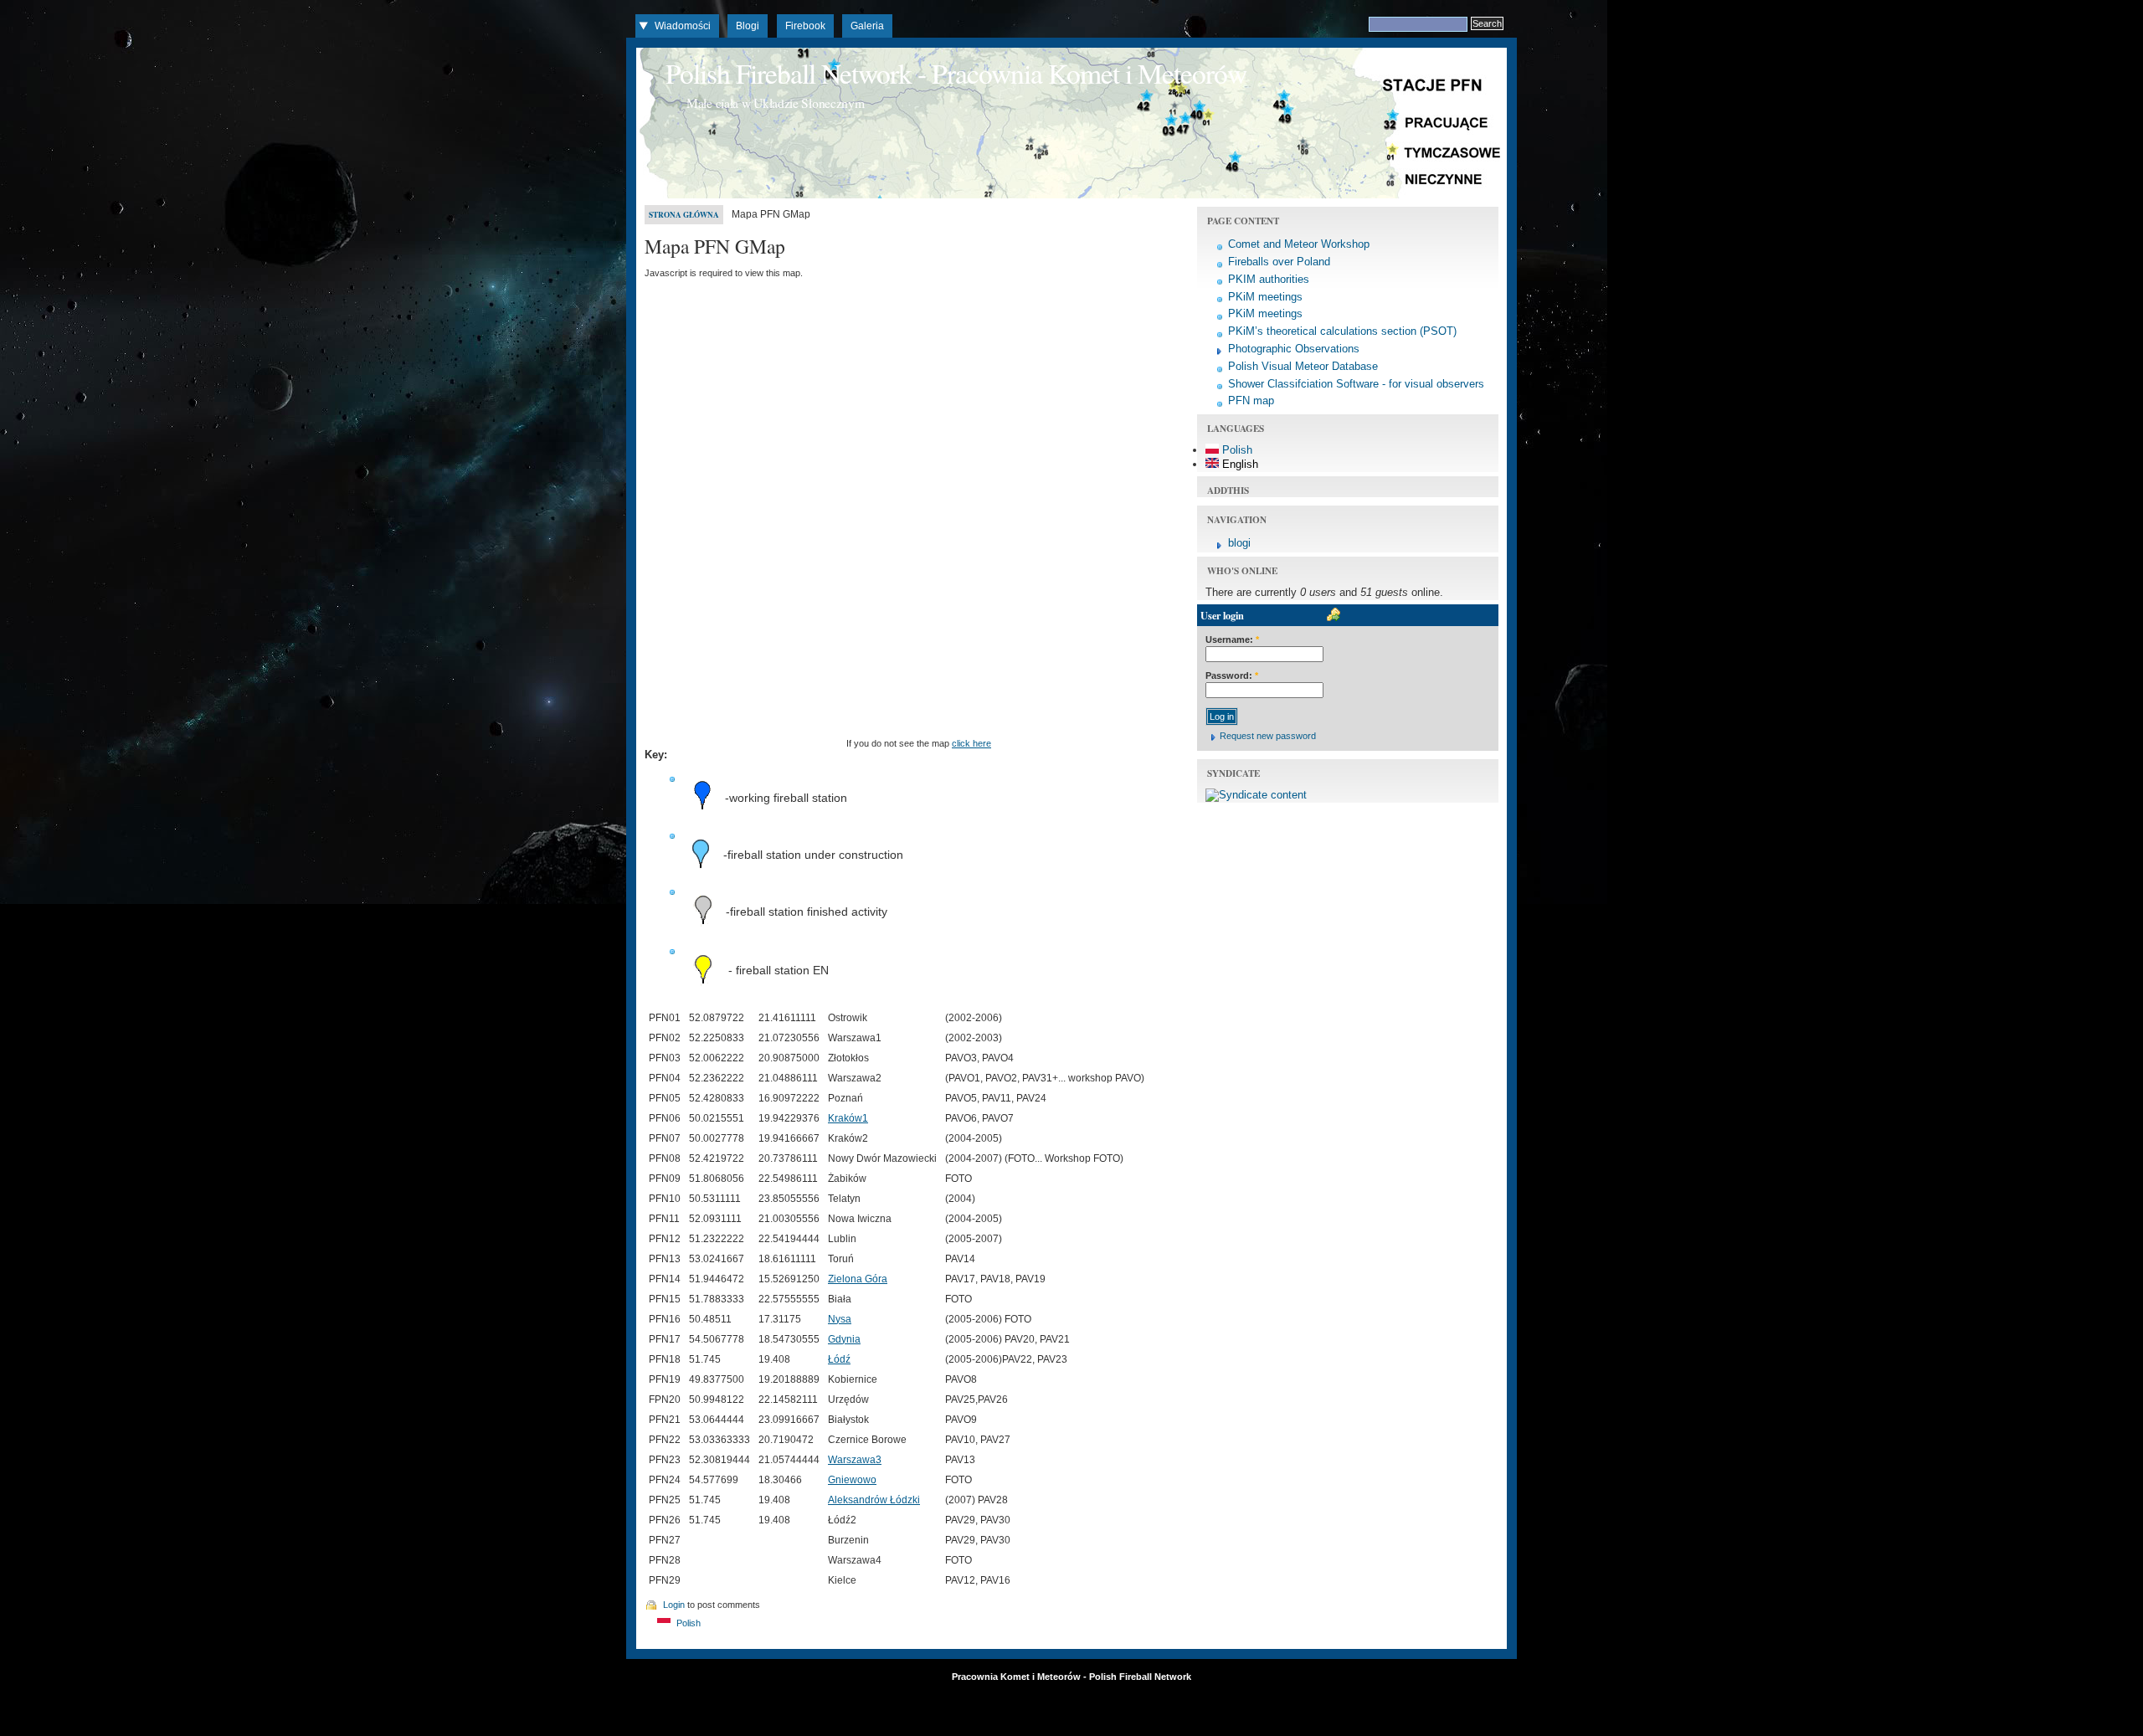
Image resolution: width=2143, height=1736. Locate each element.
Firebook (805, 26)
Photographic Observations (1294, 349)
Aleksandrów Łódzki (874, 1500)
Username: (1232, 639)
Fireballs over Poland (1279, 262)
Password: (1232, 675)
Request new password (1268, 736)
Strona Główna (684, 215)
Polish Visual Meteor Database (1303, 366)
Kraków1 (848, 1118)
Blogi (748, 26)
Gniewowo (852, 1480)
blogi (1239, 543)
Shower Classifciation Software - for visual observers (1356, 384)
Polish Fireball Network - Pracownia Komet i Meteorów (956, 73)
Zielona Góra (858, 1279)
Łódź (839, 1359)
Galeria (867, 26)
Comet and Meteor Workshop (1299, 244)
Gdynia (844, 1339)
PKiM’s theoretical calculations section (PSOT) (1342, 331)
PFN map (1251, 401)
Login (674, 1605)
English (1239, 464)
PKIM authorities (1269, 279)
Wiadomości (683, 26)
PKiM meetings (1265, 297)
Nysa (840, 1319)
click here (971, 743)
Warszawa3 (855, 1460)
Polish (687, 1623)
